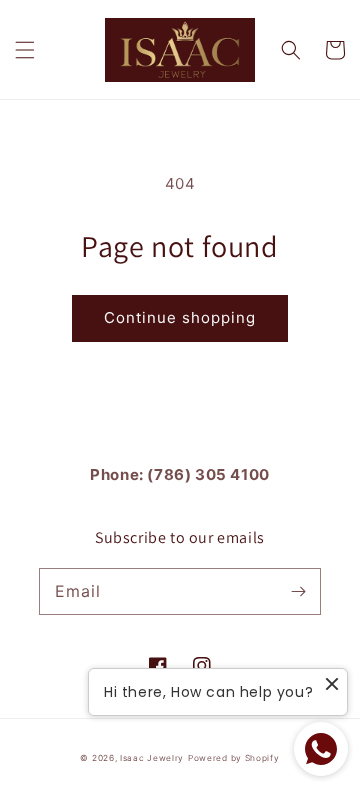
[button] (25, 50)
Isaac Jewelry (152, 758)
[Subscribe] (298, 591)
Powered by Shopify (234, 758)
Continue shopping (180, 317)
